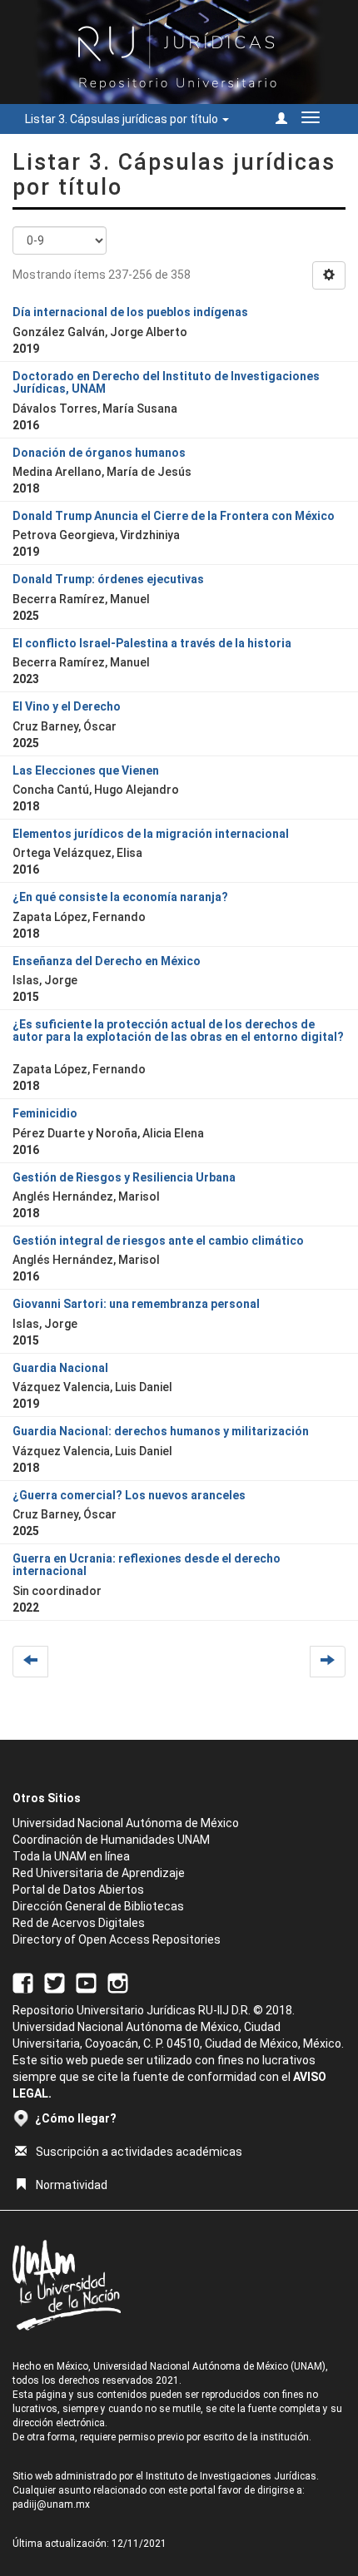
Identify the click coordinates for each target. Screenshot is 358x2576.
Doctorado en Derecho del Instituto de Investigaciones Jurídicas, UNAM (166, 382)
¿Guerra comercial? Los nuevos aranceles (129, 1495)
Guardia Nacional (60, 1368)
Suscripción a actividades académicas (139, 2152)
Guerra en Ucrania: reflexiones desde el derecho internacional (147, 1565)
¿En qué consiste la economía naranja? (120, 897)
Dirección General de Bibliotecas (98, 1906)
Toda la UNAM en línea (71, 1856)
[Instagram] (118, 1982)
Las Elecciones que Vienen (86, 770)
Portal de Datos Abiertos (78, 1890)
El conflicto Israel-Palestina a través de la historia (152, 643)
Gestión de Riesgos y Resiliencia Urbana (124, 1177)
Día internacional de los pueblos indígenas (130, 312)
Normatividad (72, 2185)
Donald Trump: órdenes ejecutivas (108, 579)
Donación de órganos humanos (99, 453)
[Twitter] (55, 1982)
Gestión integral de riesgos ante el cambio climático (158, 1241)
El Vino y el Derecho (67, 706)
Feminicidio (45, 1113)
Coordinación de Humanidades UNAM (111, 1840)
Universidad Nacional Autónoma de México (126, 1823)
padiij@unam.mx (51, 2504)
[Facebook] (23, 1982)
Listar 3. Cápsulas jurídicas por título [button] (123, 119)
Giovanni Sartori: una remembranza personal (136, 1304)
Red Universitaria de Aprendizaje (99, 1873)
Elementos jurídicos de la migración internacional (151, 834)
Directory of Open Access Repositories (117, 1939)
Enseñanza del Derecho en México (107, 961)
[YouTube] (86, 1982)
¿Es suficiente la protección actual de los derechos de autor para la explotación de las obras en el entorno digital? (178, 1030)
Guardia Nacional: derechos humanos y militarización (161, 1431)
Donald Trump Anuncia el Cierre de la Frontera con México (174, 516)
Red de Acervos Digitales (79, 1923)
